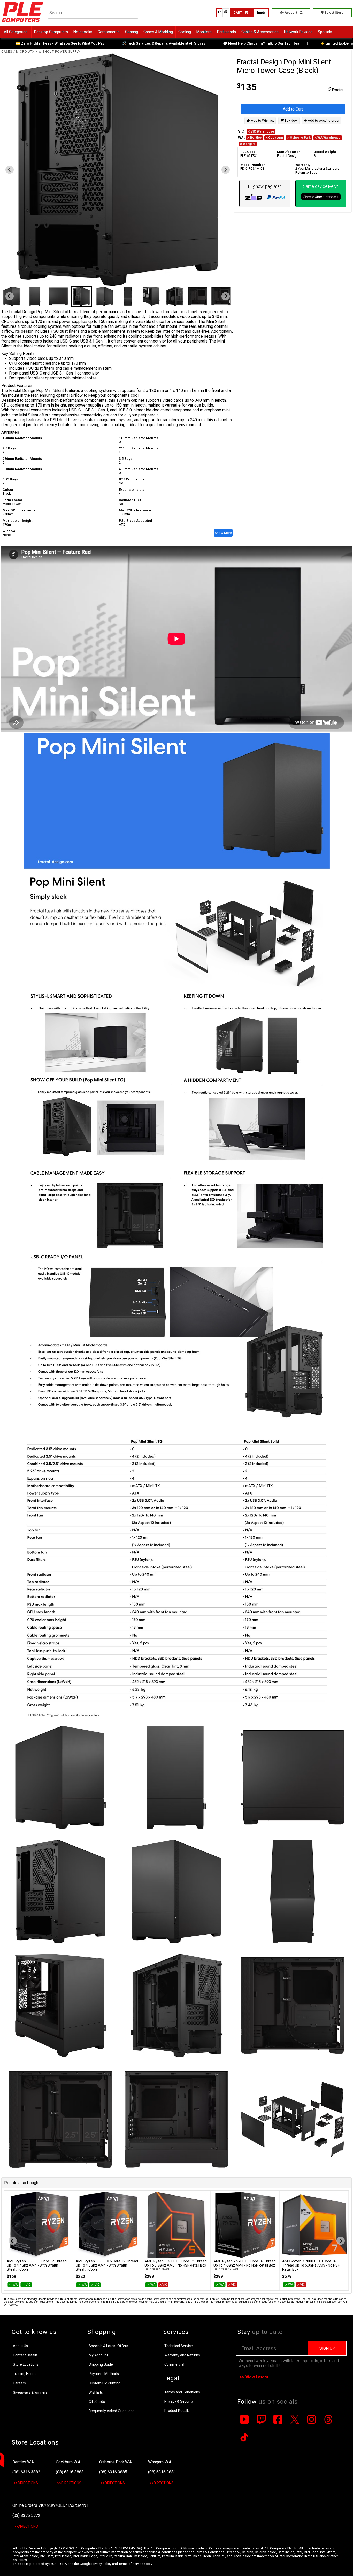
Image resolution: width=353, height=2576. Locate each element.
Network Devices (298, 32)
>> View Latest (254, 2377)
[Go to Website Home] (23, 23)
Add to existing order (323, 120)
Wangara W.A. (160, 2462)
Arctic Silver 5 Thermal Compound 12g (314, 2261)
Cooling (185, 32)
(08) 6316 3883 (70, 2472)
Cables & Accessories (260, 32)
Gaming (132, 32)
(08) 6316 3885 (113, 2472)
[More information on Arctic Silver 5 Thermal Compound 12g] (314, 2225)
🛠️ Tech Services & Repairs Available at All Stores (131, 43)
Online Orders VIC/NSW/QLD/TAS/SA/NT (50, 2505)
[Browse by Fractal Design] (321, 90)
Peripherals (227, 32)
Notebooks (83, 32)
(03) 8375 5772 (26, 2515)
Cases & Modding (158, 32)
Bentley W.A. (24, 2462)
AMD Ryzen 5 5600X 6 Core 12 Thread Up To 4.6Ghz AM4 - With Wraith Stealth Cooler (38, 2265)
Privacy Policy (101, 2564)
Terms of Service (131, 2564)
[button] (35, 296)
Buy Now (291, 120)
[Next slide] (226, 170)
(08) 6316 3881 (162, 2472)
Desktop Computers (51, 32)
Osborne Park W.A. (116, 2462)
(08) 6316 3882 (26, 2472)
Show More (223, 533)
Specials (325, 32)
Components (109, 32)
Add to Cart (293, 109)
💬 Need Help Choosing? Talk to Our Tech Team (230, 43)
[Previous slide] (10, 170)
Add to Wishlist (262, 120)
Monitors (204, 32)
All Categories (16, 32)
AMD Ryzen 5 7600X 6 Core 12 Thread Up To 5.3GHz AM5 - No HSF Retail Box (107, 2263)
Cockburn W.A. (68, 2462)
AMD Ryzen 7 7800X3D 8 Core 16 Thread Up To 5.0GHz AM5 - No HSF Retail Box (242, 2265)
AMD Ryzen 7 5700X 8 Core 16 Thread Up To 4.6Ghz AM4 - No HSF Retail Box (176, 2263)
